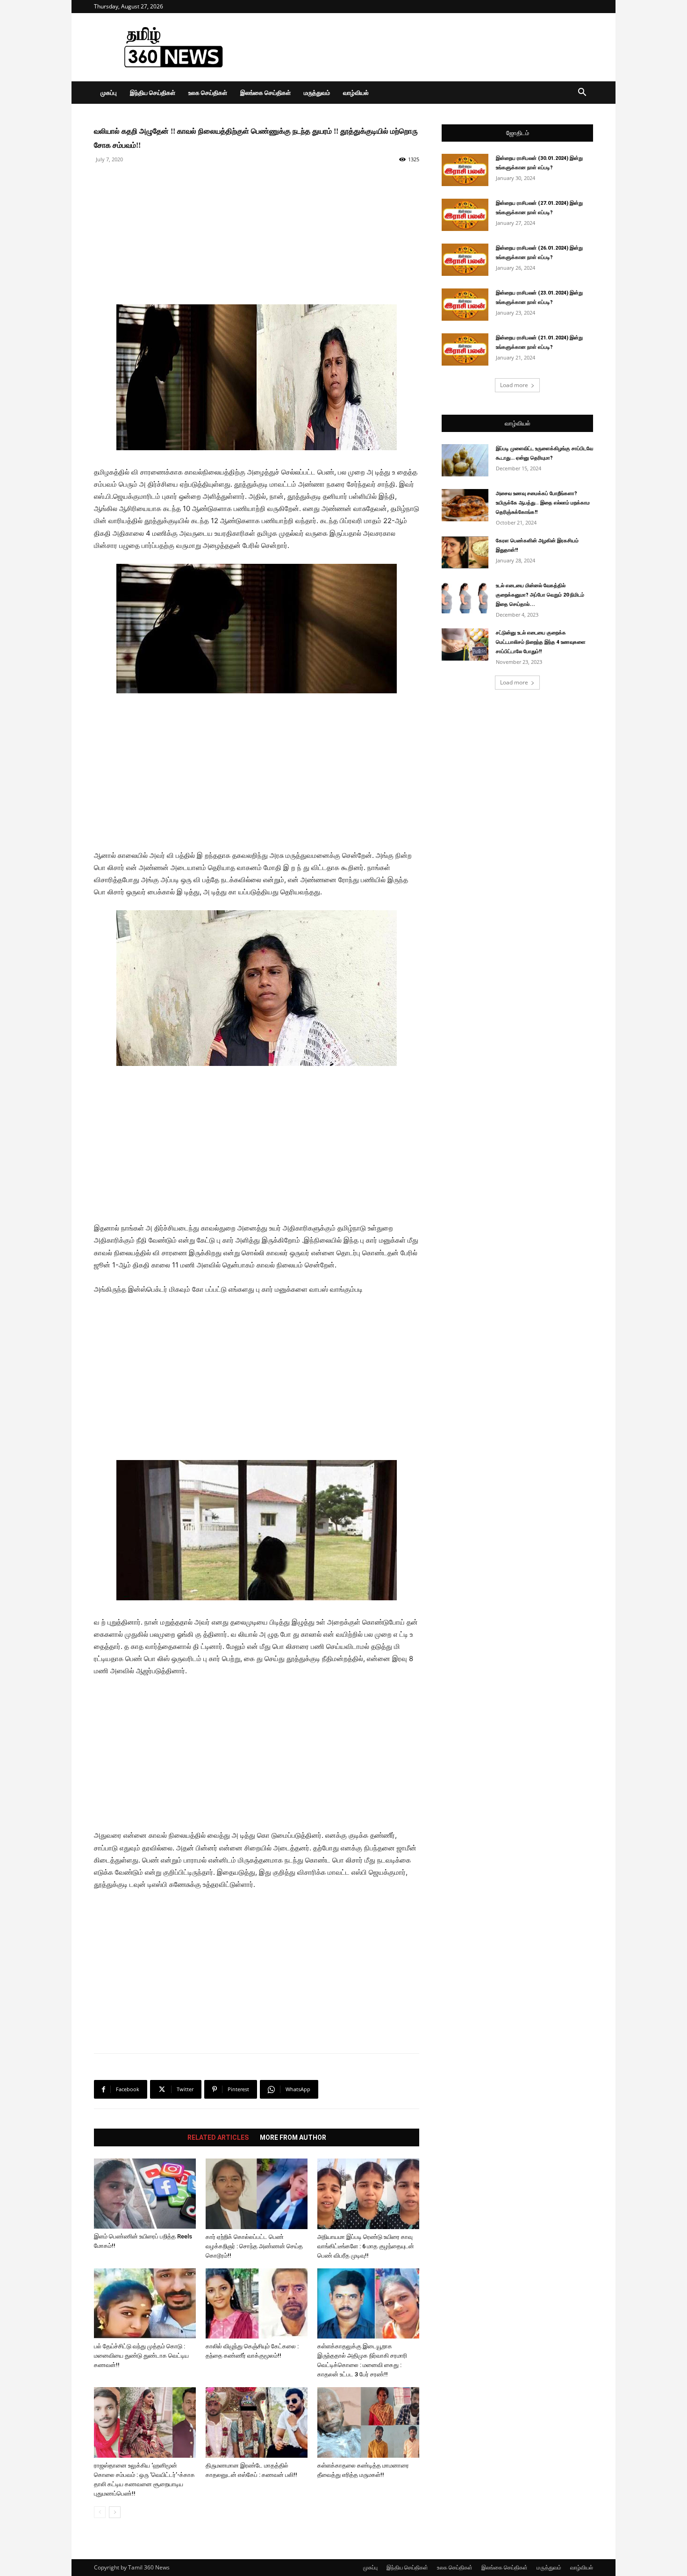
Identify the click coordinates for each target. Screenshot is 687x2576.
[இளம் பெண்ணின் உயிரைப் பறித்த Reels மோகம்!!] (145, 2194)
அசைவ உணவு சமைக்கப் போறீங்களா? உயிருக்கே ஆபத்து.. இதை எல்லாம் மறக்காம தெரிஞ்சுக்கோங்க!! (543, 503)
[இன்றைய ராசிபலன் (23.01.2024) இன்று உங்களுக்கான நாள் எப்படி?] (465, 305)
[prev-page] (100, 2512)
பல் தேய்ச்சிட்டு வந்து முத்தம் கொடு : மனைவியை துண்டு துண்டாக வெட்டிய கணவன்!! (141, 2356)
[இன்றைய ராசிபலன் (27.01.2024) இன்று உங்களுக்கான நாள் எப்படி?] (465, 215)
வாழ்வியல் (356, 93)
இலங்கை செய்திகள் (265, 93)
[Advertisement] (423, 47)
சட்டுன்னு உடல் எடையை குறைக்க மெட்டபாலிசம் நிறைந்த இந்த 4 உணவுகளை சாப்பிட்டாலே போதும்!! (541, 642)
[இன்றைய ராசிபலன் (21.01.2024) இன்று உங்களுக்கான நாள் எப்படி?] (465, 349)
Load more (514, 385)
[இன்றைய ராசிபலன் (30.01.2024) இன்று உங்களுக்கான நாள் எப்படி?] (465, 170)
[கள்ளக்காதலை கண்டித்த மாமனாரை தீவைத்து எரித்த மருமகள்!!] (368, 2422)
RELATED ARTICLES (218, 2137)
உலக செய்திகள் (208, 93)
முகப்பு (109, 93)
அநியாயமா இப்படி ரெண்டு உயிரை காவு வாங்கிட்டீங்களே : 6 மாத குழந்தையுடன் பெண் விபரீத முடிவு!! (366, 2246)
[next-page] (115, 2512)
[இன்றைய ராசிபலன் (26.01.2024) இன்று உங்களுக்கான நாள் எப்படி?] (465, 260)
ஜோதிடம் (518, 133)
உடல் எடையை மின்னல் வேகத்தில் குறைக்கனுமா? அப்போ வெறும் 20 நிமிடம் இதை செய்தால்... (540, 595)
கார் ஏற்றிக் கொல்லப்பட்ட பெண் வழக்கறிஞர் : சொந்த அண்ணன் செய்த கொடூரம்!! (254, 2246)
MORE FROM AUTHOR (293, 2137)
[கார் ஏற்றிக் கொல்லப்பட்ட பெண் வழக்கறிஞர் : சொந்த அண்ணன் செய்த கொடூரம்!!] (257, 2194)
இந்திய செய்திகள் (153, 93)
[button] (582, 93)
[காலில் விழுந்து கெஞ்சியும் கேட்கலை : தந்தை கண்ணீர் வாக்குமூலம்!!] (257, 2303)
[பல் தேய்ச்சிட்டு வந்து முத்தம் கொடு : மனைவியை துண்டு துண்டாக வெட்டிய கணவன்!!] (145, 2303)
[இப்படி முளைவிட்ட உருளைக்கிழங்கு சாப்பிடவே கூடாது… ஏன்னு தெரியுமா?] (465, 460)
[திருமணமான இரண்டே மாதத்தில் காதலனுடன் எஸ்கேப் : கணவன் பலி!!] (257, 2422)
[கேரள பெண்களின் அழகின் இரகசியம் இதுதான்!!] (465, 552)
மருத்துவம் (317, 93)
